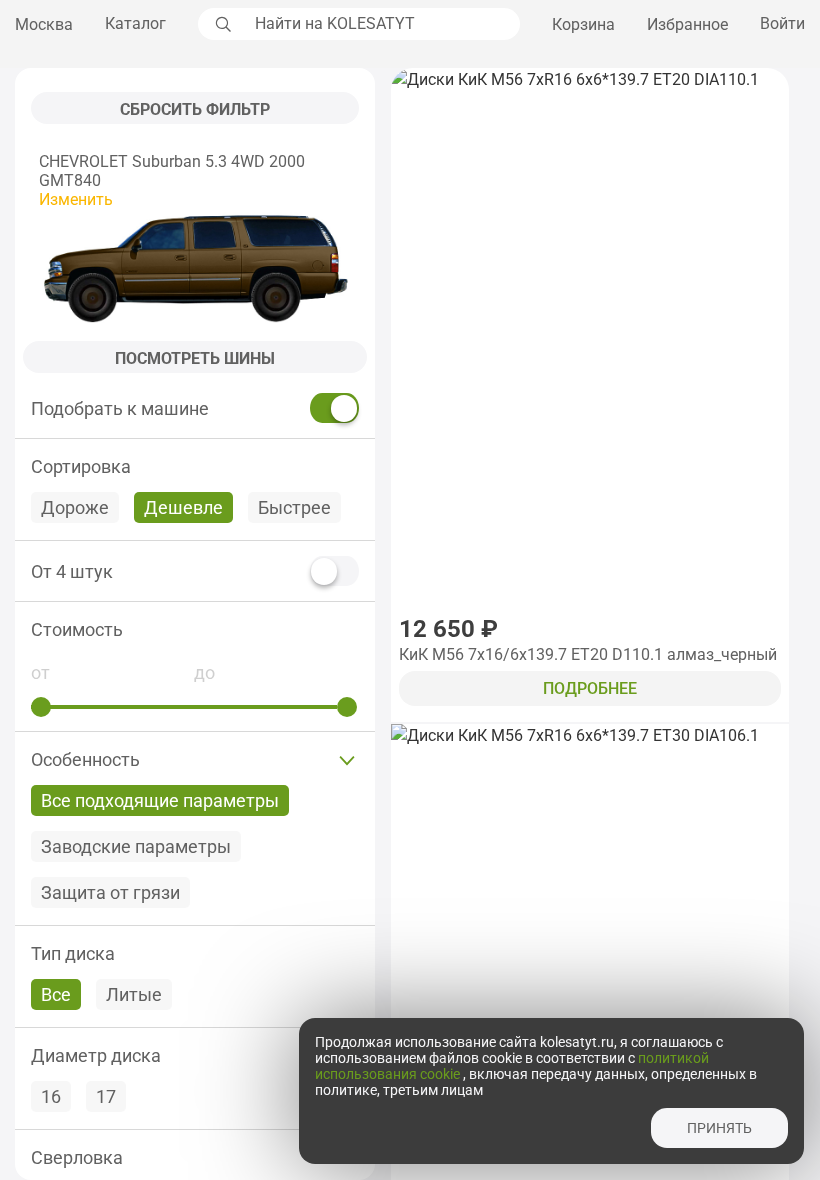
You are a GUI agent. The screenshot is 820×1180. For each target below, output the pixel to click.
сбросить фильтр (195, 109)
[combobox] (382, 24)
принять (719, 1128)
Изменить (76, 199)
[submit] (221, 24)
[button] (195, 629)
